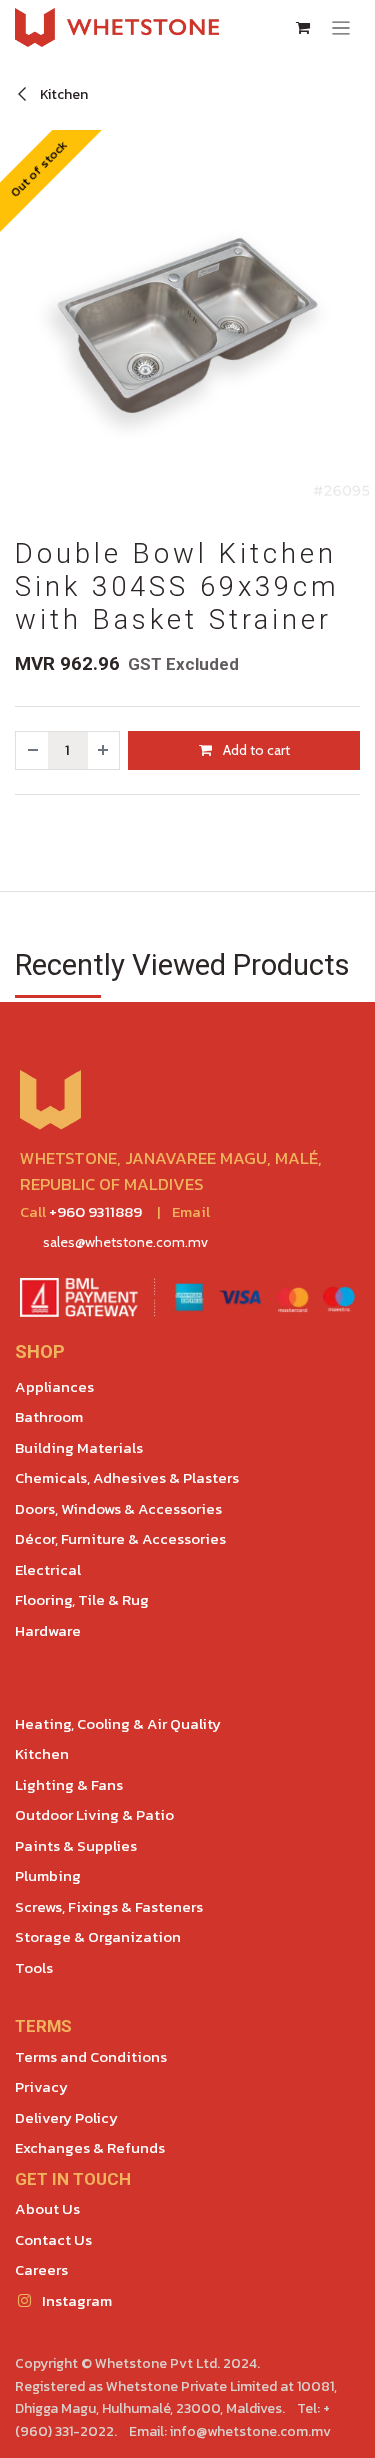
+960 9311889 (95, 1211)
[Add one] (104, 750)
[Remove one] (32, 750)
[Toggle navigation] (341, 27)
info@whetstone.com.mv (250, 2431)
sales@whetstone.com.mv (125, 1242)
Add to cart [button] (255, 750)
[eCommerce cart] (303, 28)
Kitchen (62, 94)
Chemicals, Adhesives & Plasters (127, 1477)
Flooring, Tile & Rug (82, 1599)
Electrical (48, 1569)
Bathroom (49, 1416)
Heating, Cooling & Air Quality (118, 1723)
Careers (41, 2269)
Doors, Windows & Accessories (118, 1508)
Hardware (48, 1630)
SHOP (40, 1352)
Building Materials (79, 1447)
